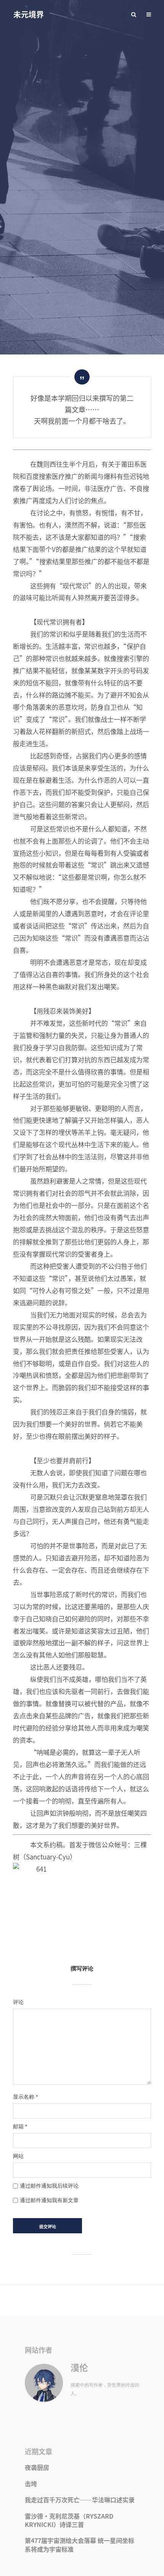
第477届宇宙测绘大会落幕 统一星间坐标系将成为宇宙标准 (80, 2544)
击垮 (31, 2484)
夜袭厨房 (37, 2467)
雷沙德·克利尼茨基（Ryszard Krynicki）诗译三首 (69, 2520)
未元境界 (29, 14)
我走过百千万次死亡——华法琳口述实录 (80, 2500)
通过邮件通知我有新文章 (49, 2200)
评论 (18, 2002)
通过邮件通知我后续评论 (49, 2186)
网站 (18, 2156)
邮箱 (20, 2126)
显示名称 (25, 2097)
